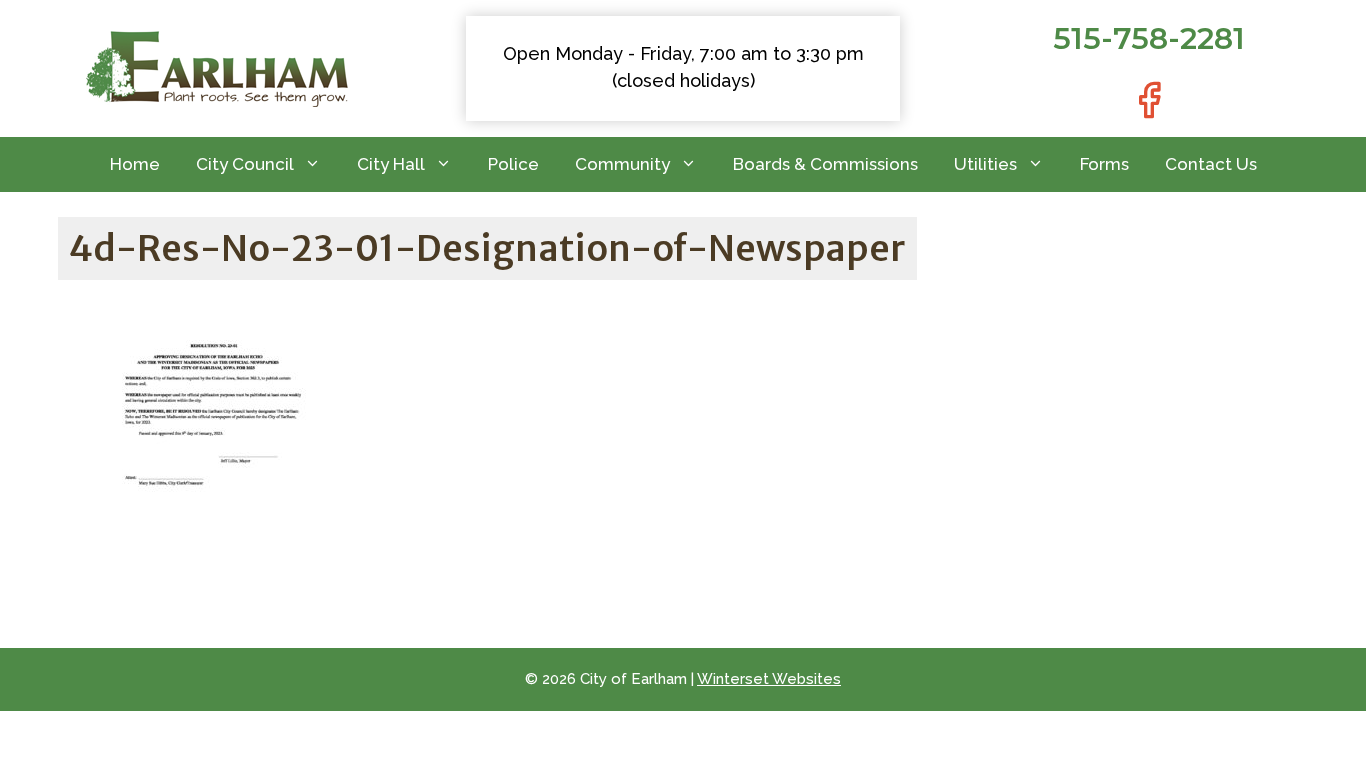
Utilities (985, 164)
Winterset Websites (769, 679)
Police (513, 164)
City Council (245, 164)
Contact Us (1211, 164)
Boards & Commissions (825, 164)
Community (622, 164)
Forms (1104, 164)
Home (135, 164)
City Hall (391, 164)
